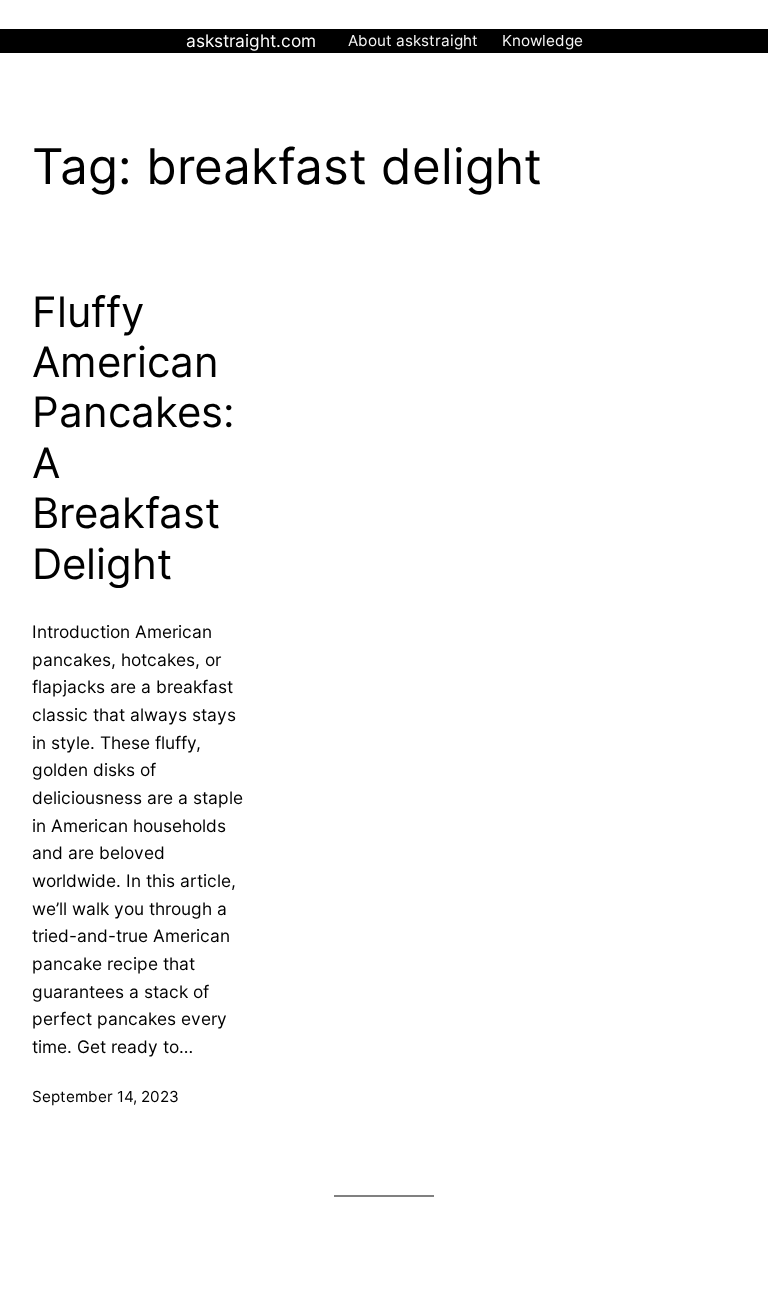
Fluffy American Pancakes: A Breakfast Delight (133, 438)
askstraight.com (251, 40)
